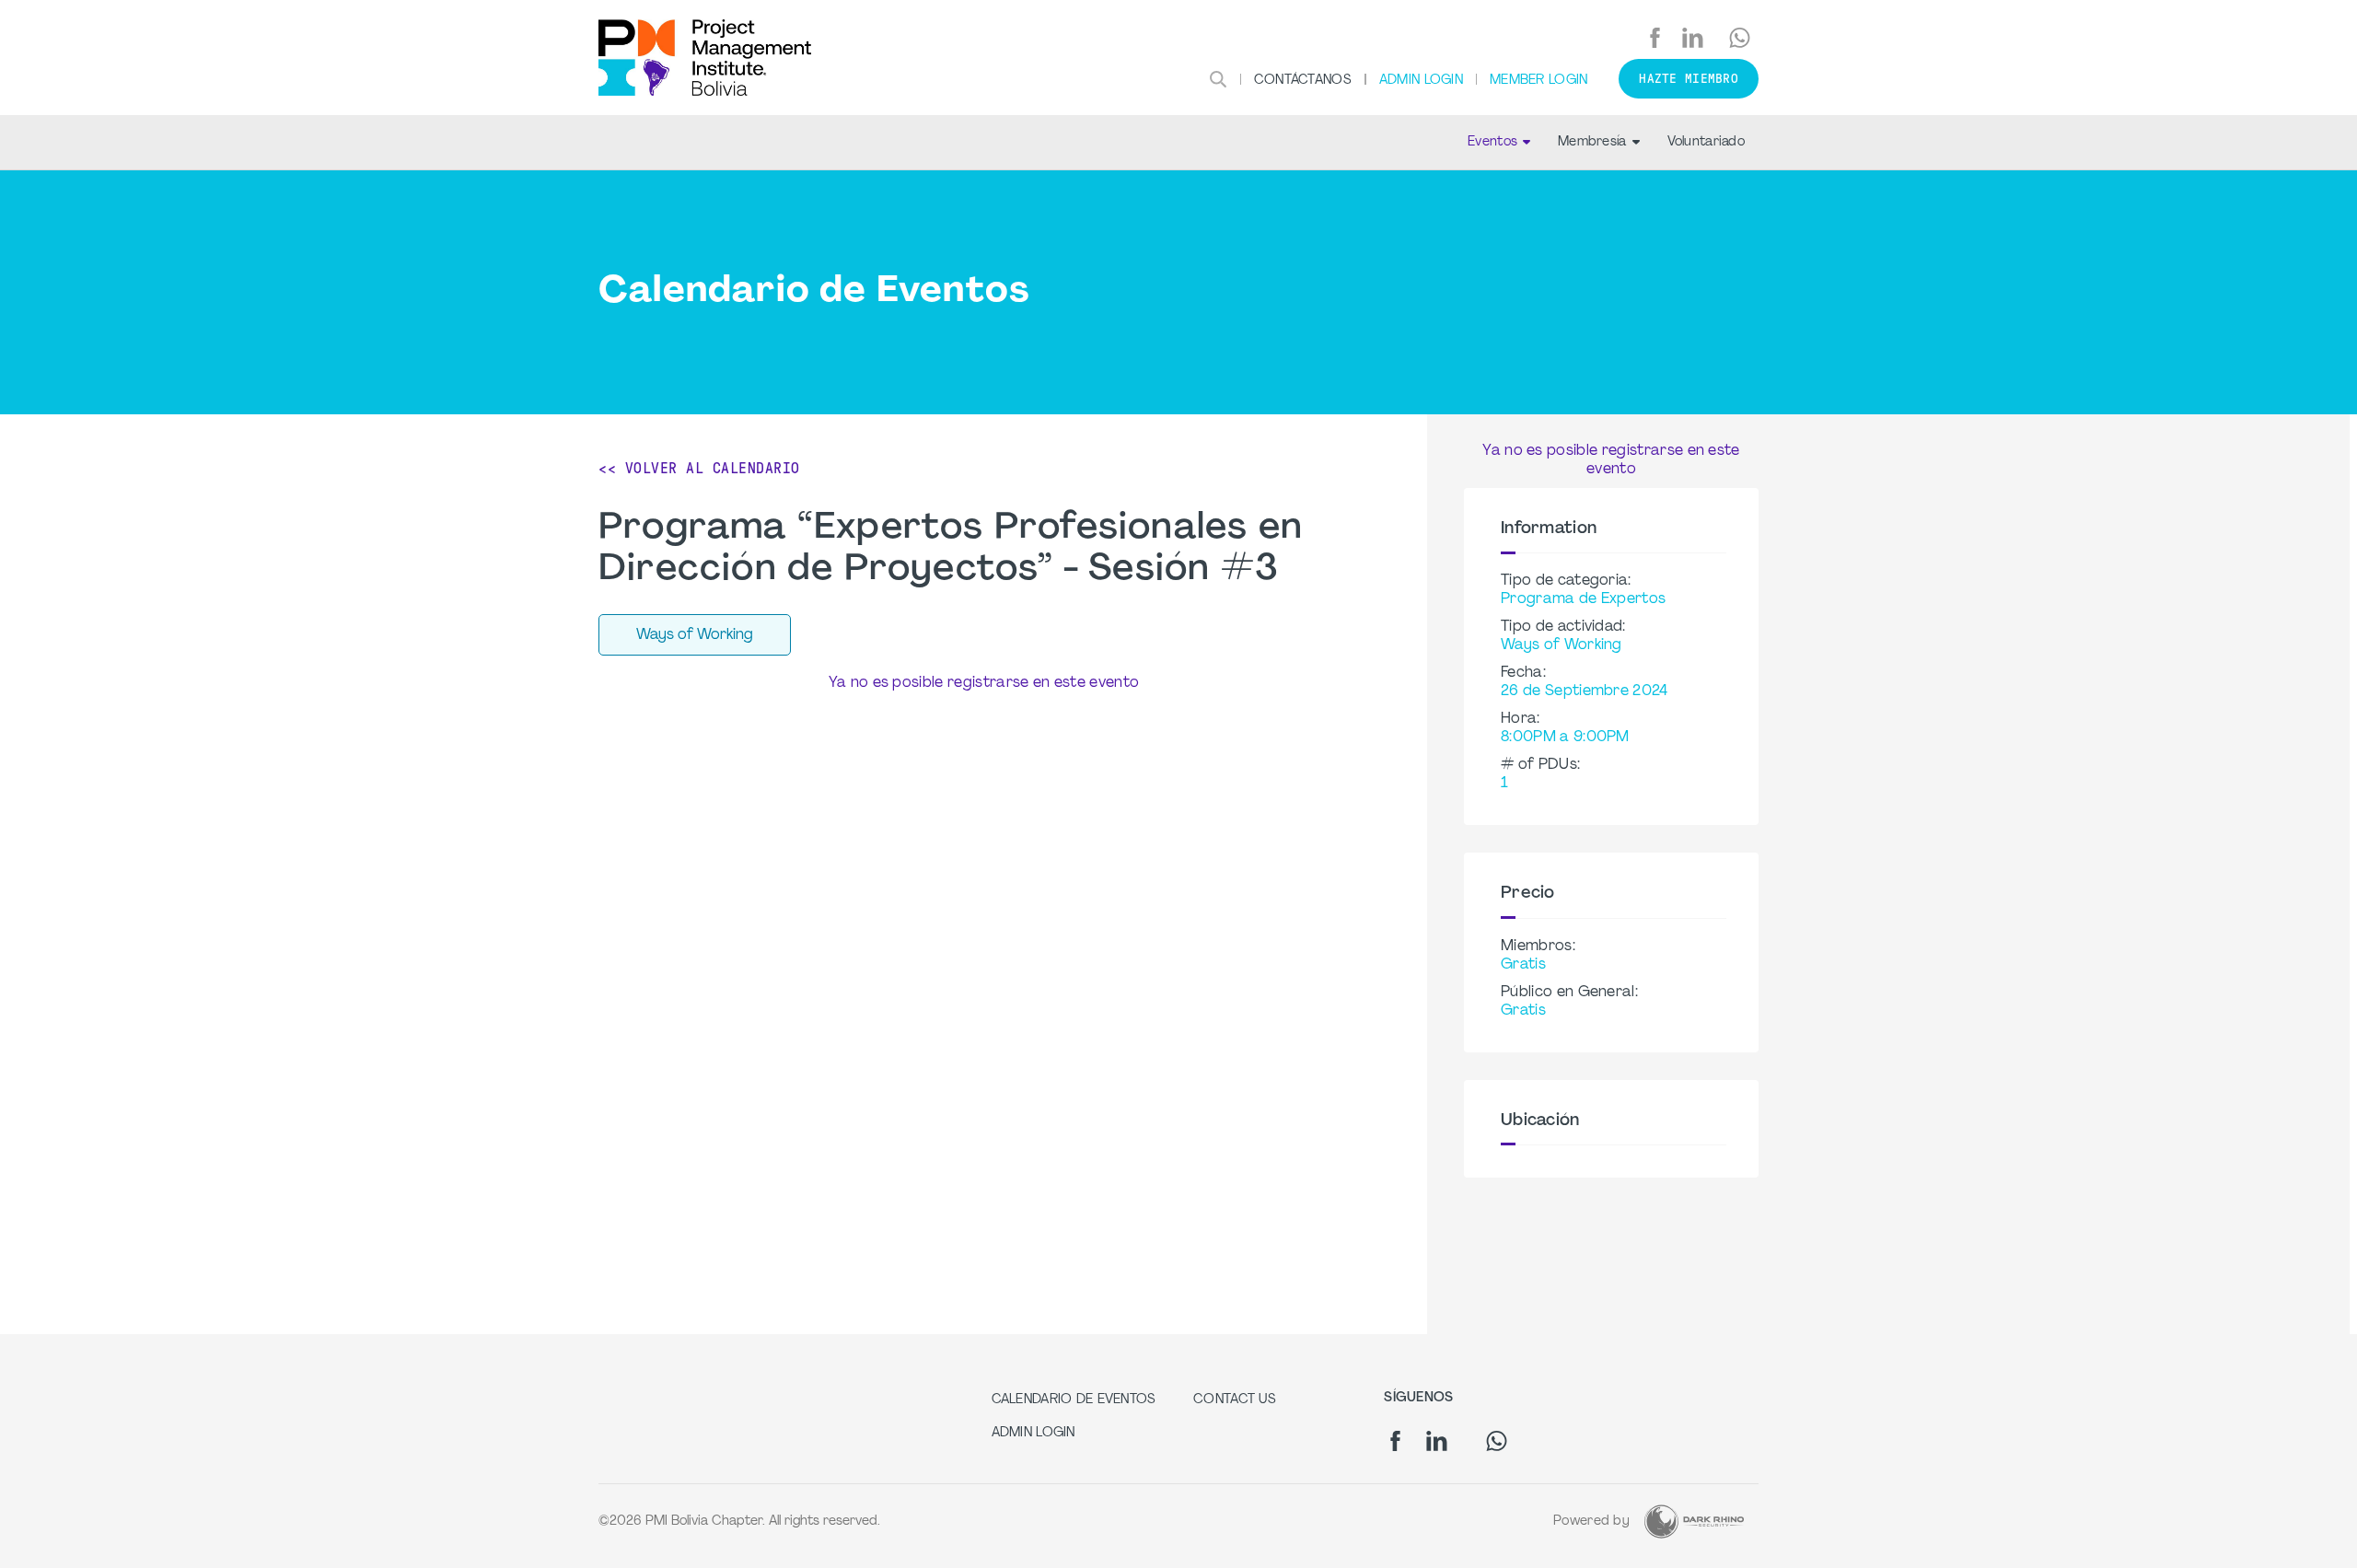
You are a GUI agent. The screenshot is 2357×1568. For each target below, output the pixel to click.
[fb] (1655, 38)
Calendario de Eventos (1074, 1400)
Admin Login (1421, 81)
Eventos (1492, 142)
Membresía (1592, 142)
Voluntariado (1706, 142)
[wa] (1740, 38)
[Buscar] (1218, 79)
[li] (1693, 38)
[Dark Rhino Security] (1694, 1522)
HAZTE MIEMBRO (1689, 79)
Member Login (1538, 81)
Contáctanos (1303, 81)
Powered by (1591, 1522)
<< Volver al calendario (699, 468)
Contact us (1235, 1400)
